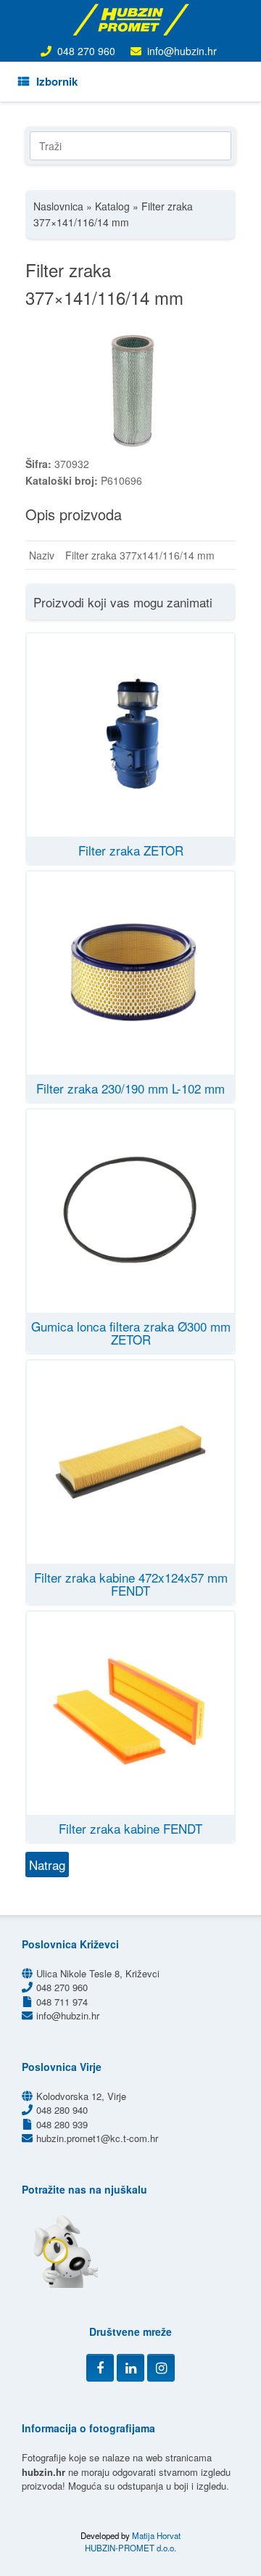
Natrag (47, 1865)
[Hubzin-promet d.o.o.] (130, 20)
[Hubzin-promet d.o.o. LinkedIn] (130, 2368)
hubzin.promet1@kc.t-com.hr (97, 2138)
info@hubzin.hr (182, 51)
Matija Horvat (156, 2535)
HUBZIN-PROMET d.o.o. (130, 2548)
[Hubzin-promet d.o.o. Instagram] (161, 2368)
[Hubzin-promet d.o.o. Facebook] (100, 2368)
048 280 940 (62, 2110)
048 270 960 (86, 51)
